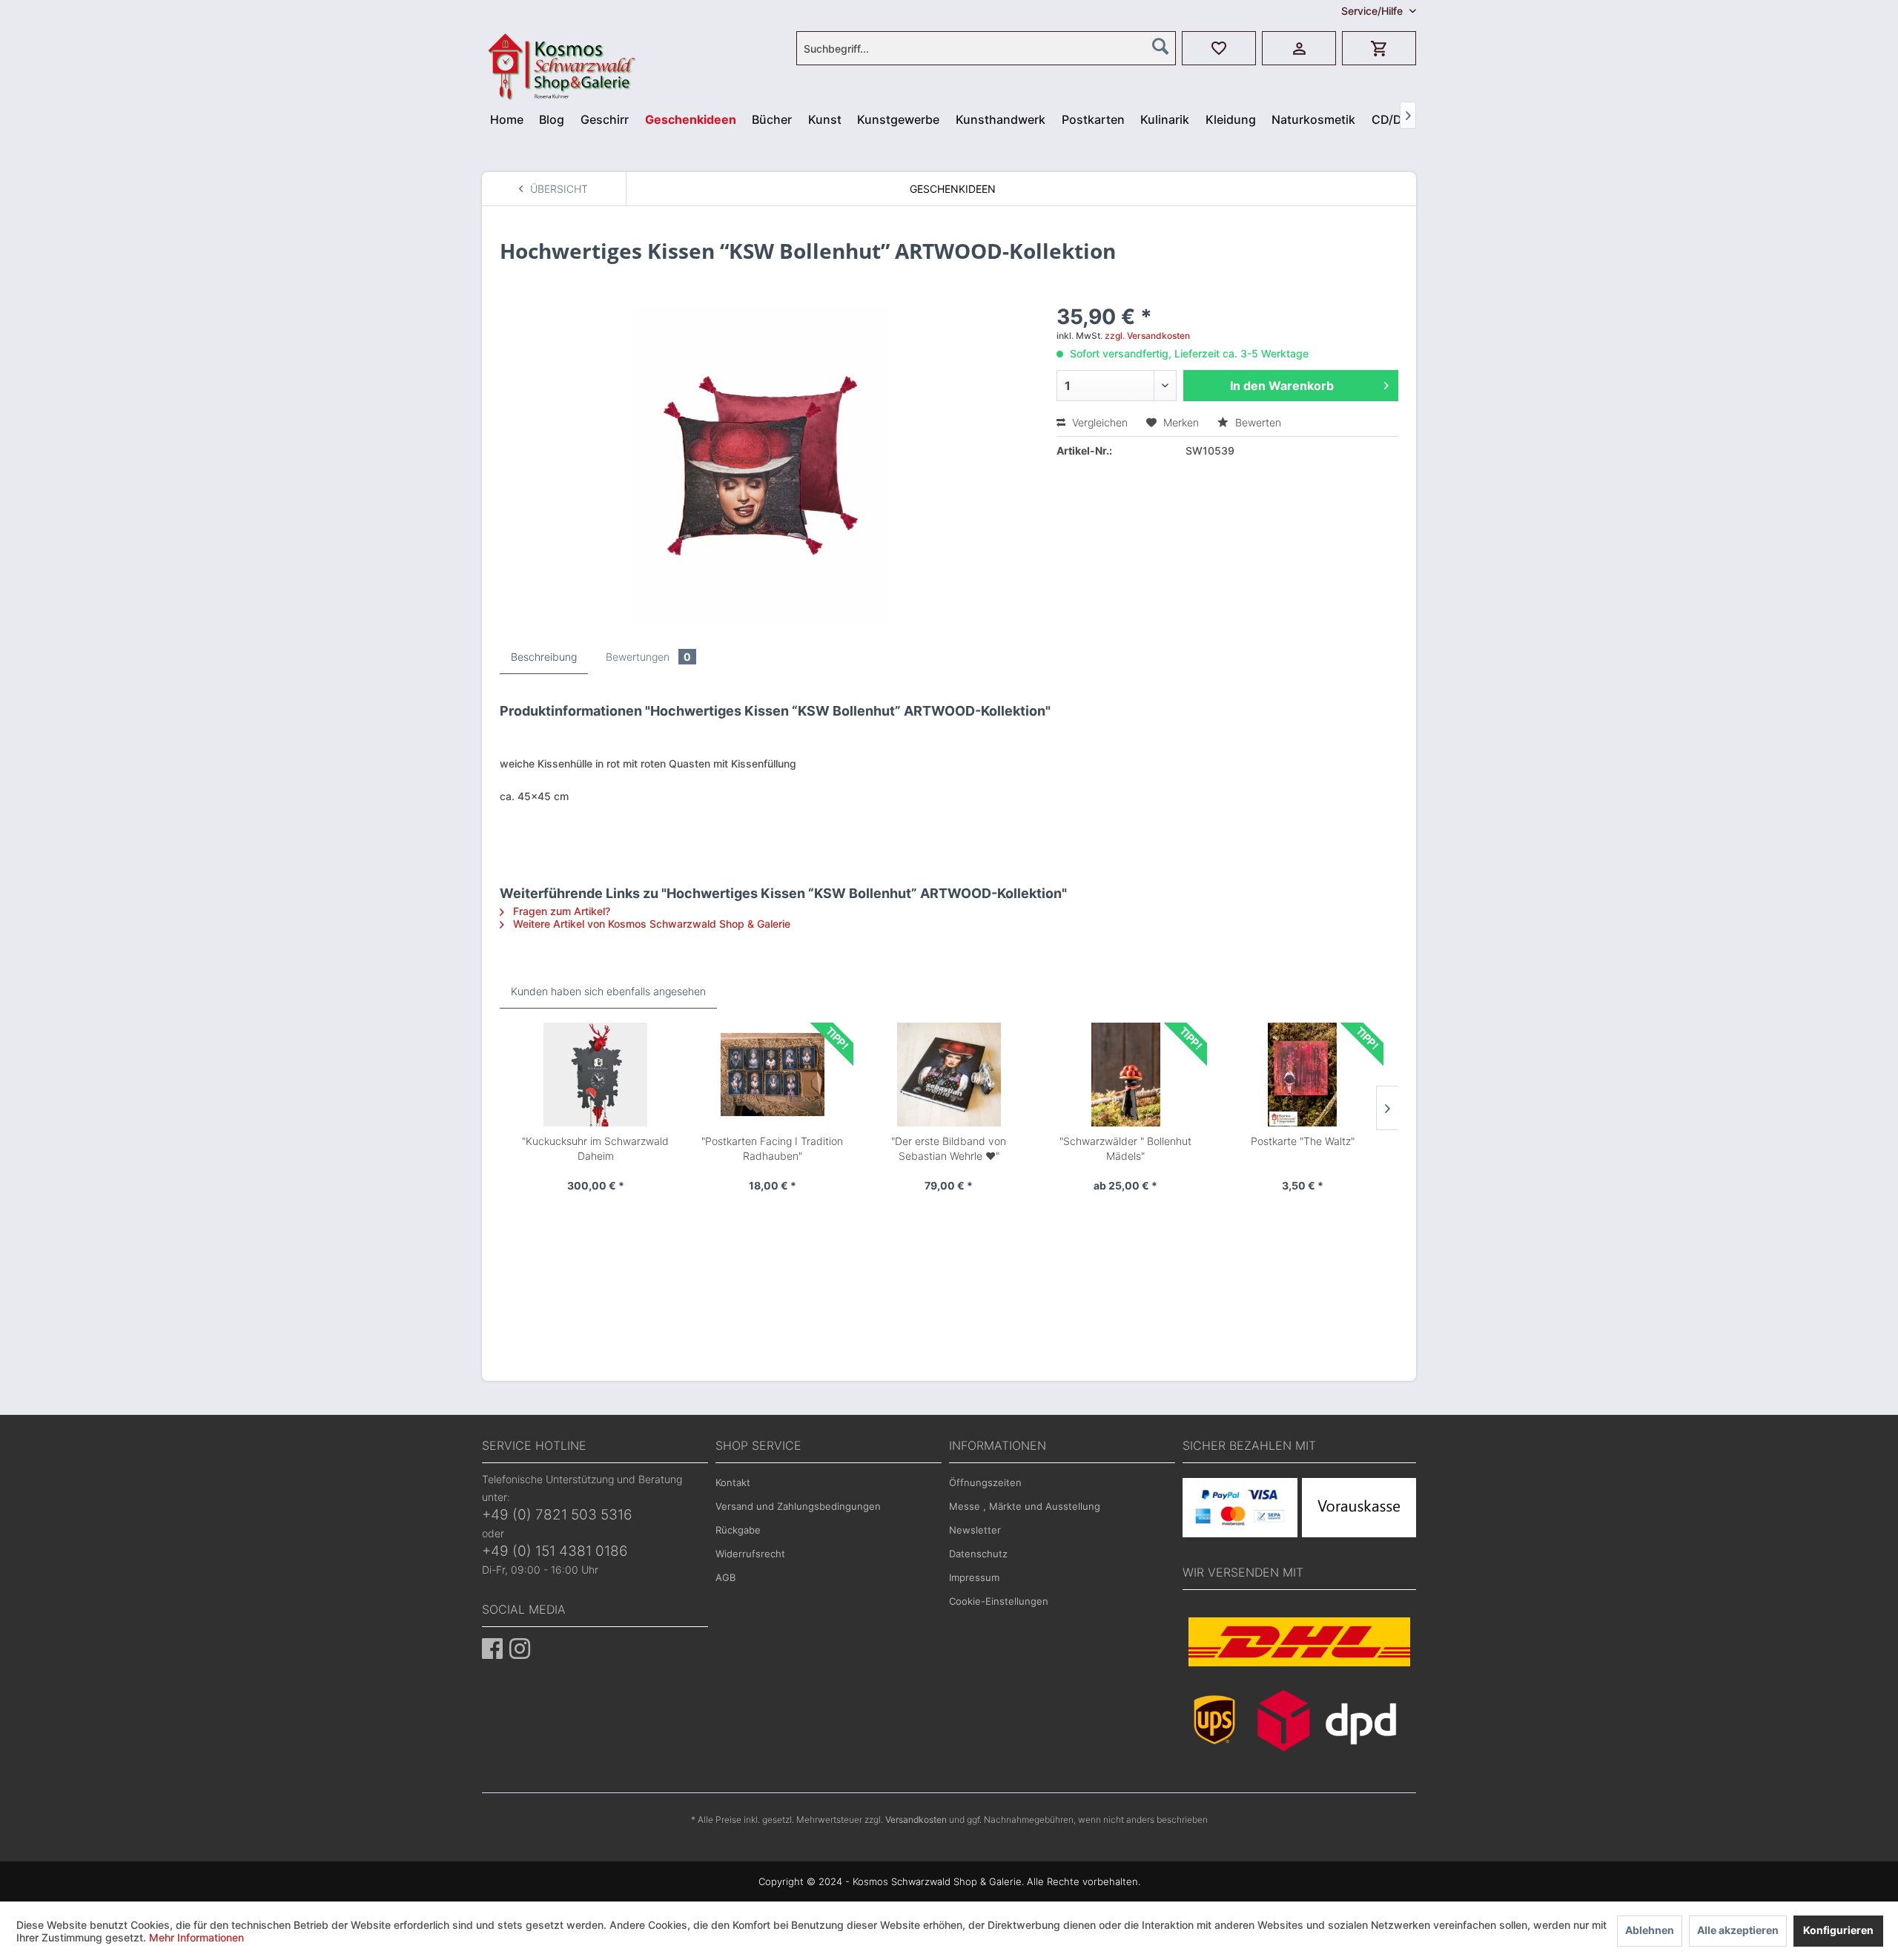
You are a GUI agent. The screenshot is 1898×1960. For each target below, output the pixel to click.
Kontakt (733, 1482)
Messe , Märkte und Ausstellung (1025, 1506)
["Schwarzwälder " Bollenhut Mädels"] (1125, 1075)
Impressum (974, 1577)
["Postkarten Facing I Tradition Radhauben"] (772, 1075)
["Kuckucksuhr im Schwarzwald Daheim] (595, 1075)
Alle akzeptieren (1738, 1930)
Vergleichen (1098, 422)
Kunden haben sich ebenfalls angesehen (608, 991)
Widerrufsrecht (750, 1554)
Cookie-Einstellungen (999, 1601)
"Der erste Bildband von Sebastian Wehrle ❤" (949, 1148)
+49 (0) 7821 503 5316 (557, 1515)
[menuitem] (986, 48)
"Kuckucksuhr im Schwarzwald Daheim (595, 1148)
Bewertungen (648, 657)
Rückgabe (738, 1530)
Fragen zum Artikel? (560, 911)
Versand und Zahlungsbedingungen (798, 1506)
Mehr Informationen (196, 1937)
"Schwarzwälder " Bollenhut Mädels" (1125, 1148)
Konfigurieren (1838, 1930)
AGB (725, 1577)
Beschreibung (544, 657)
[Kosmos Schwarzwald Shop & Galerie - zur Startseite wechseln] (523, 41)
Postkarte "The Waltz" (1303, 1141)
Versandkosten (916, 1819)
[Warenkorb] (1379, 48)
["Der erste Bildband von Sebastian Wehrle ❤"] (949, 1075)
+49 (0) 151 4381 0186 (555, 1551)
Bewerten (1257, 422)
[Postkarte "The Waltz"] (1303, 1075)
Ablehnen (1650, 1930)
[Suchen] (1160, 46)
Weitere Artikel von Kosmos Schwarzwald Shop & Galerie (650, 924)
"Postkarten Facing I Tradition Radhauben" (772, 1148)
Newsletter (975, 1530)
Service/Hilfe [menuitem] (1373, 11)
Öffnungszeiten (985, 1482)
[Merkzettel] (1219, 48)
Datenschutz (978, 1554)
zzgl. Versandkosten (1147, 336)
